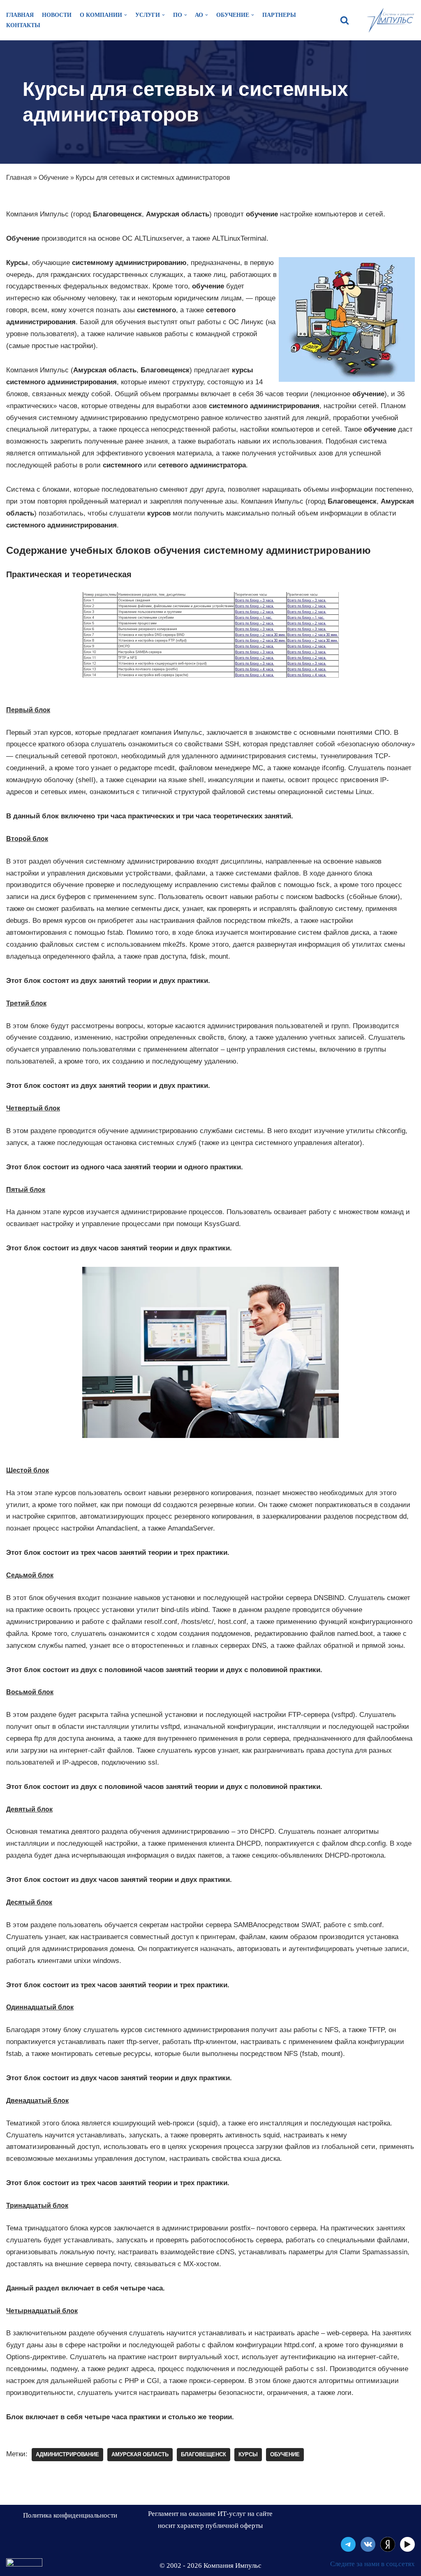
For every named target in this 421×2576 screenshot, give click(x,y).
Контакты (23, 25)
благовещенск (204, 2454)
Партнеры (279, 15)
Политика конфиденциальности (70, 2515)
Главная (20, 15)
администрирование (67, 2454)
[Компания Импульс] (390, 20)
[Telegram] (348, 2544)
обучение (285, 2454)
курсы (248, 2454)
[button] (345, 20)
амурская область (140, 2454)
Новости (57, 15)
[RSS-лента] (388, 2544)
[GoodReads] (407, 2544)
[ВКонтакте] (368, 2544)
